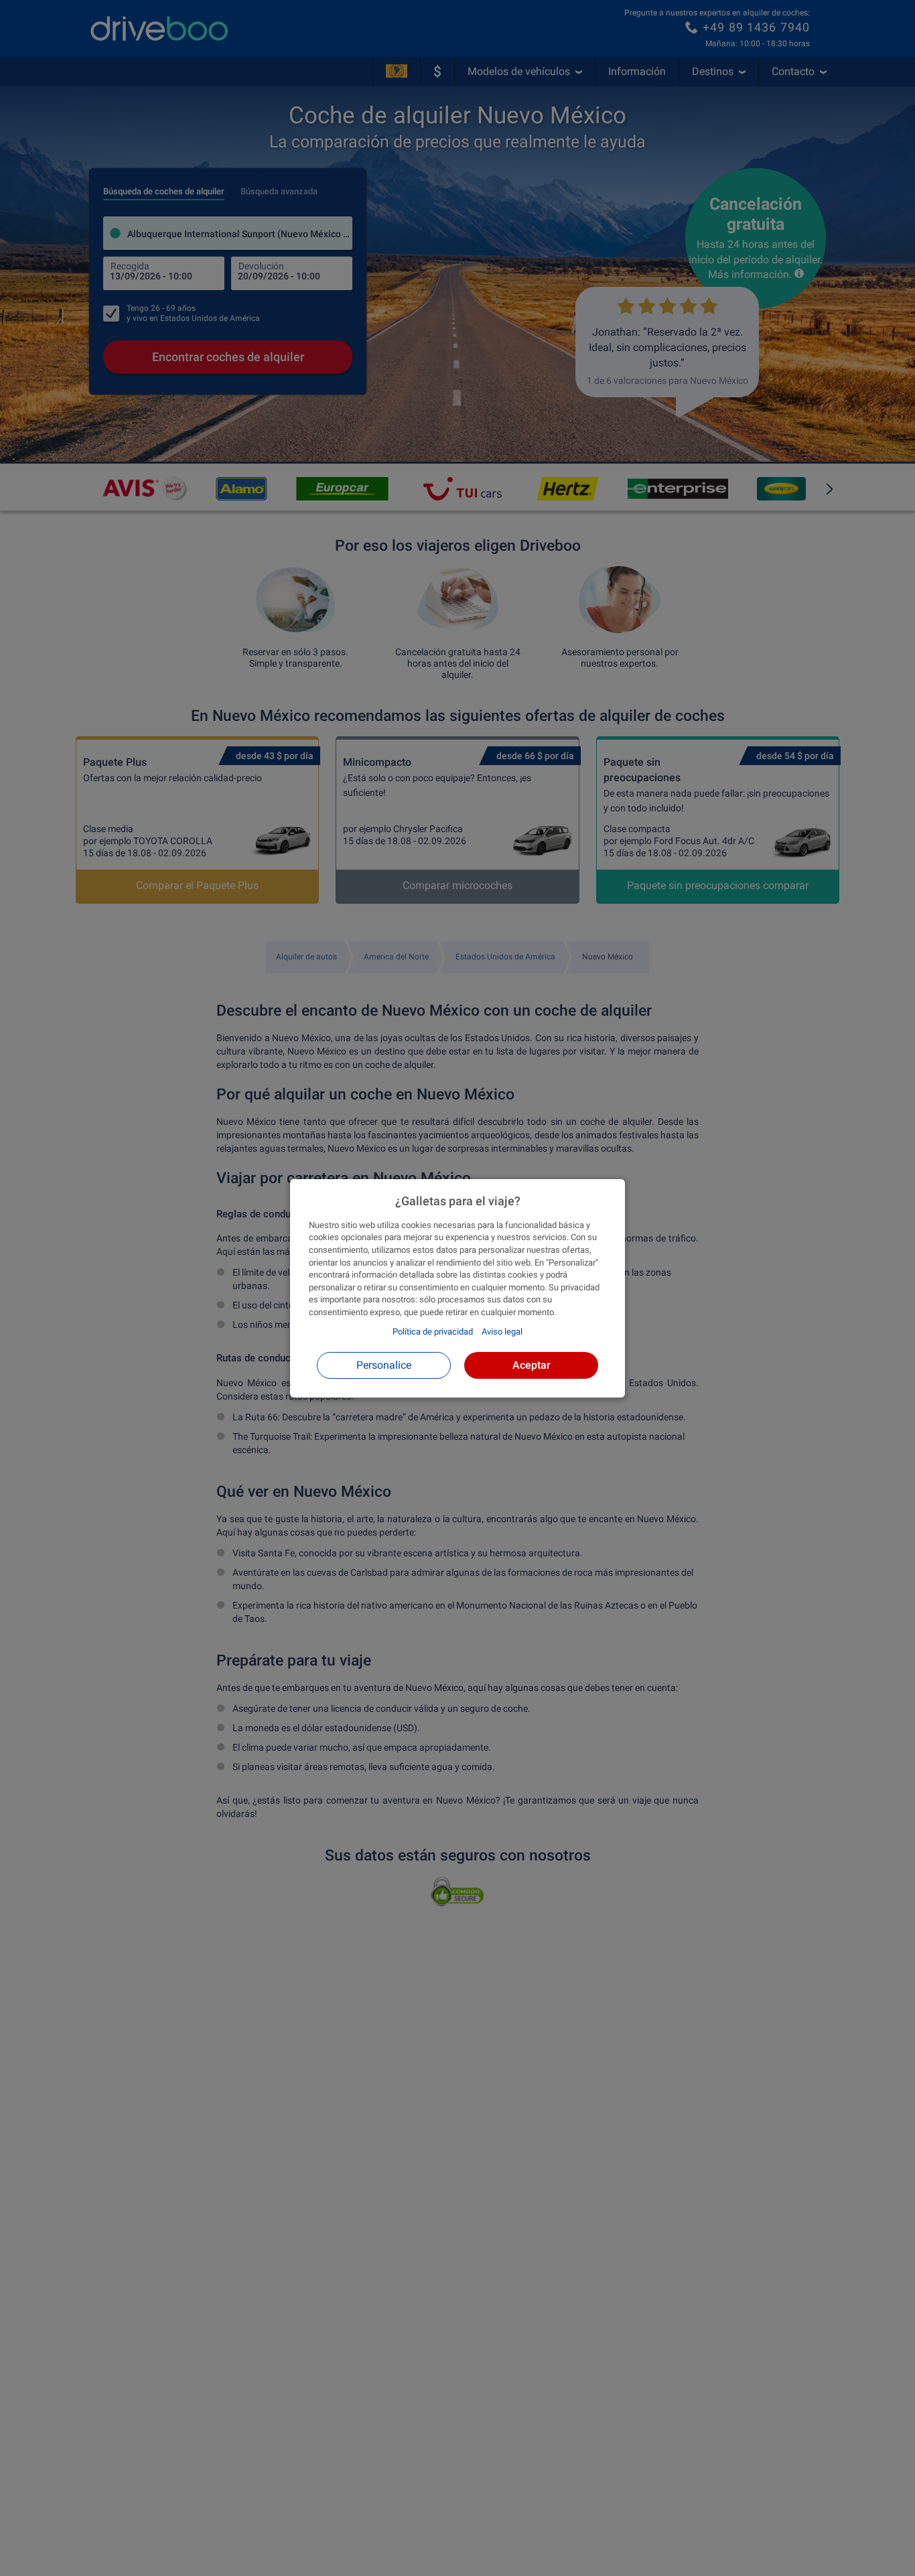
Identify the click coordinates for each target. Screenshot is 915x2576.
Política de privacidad (433, 1332)
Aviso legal (502, 1332)
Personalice (384, 1364)
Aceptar (532, 1364)
